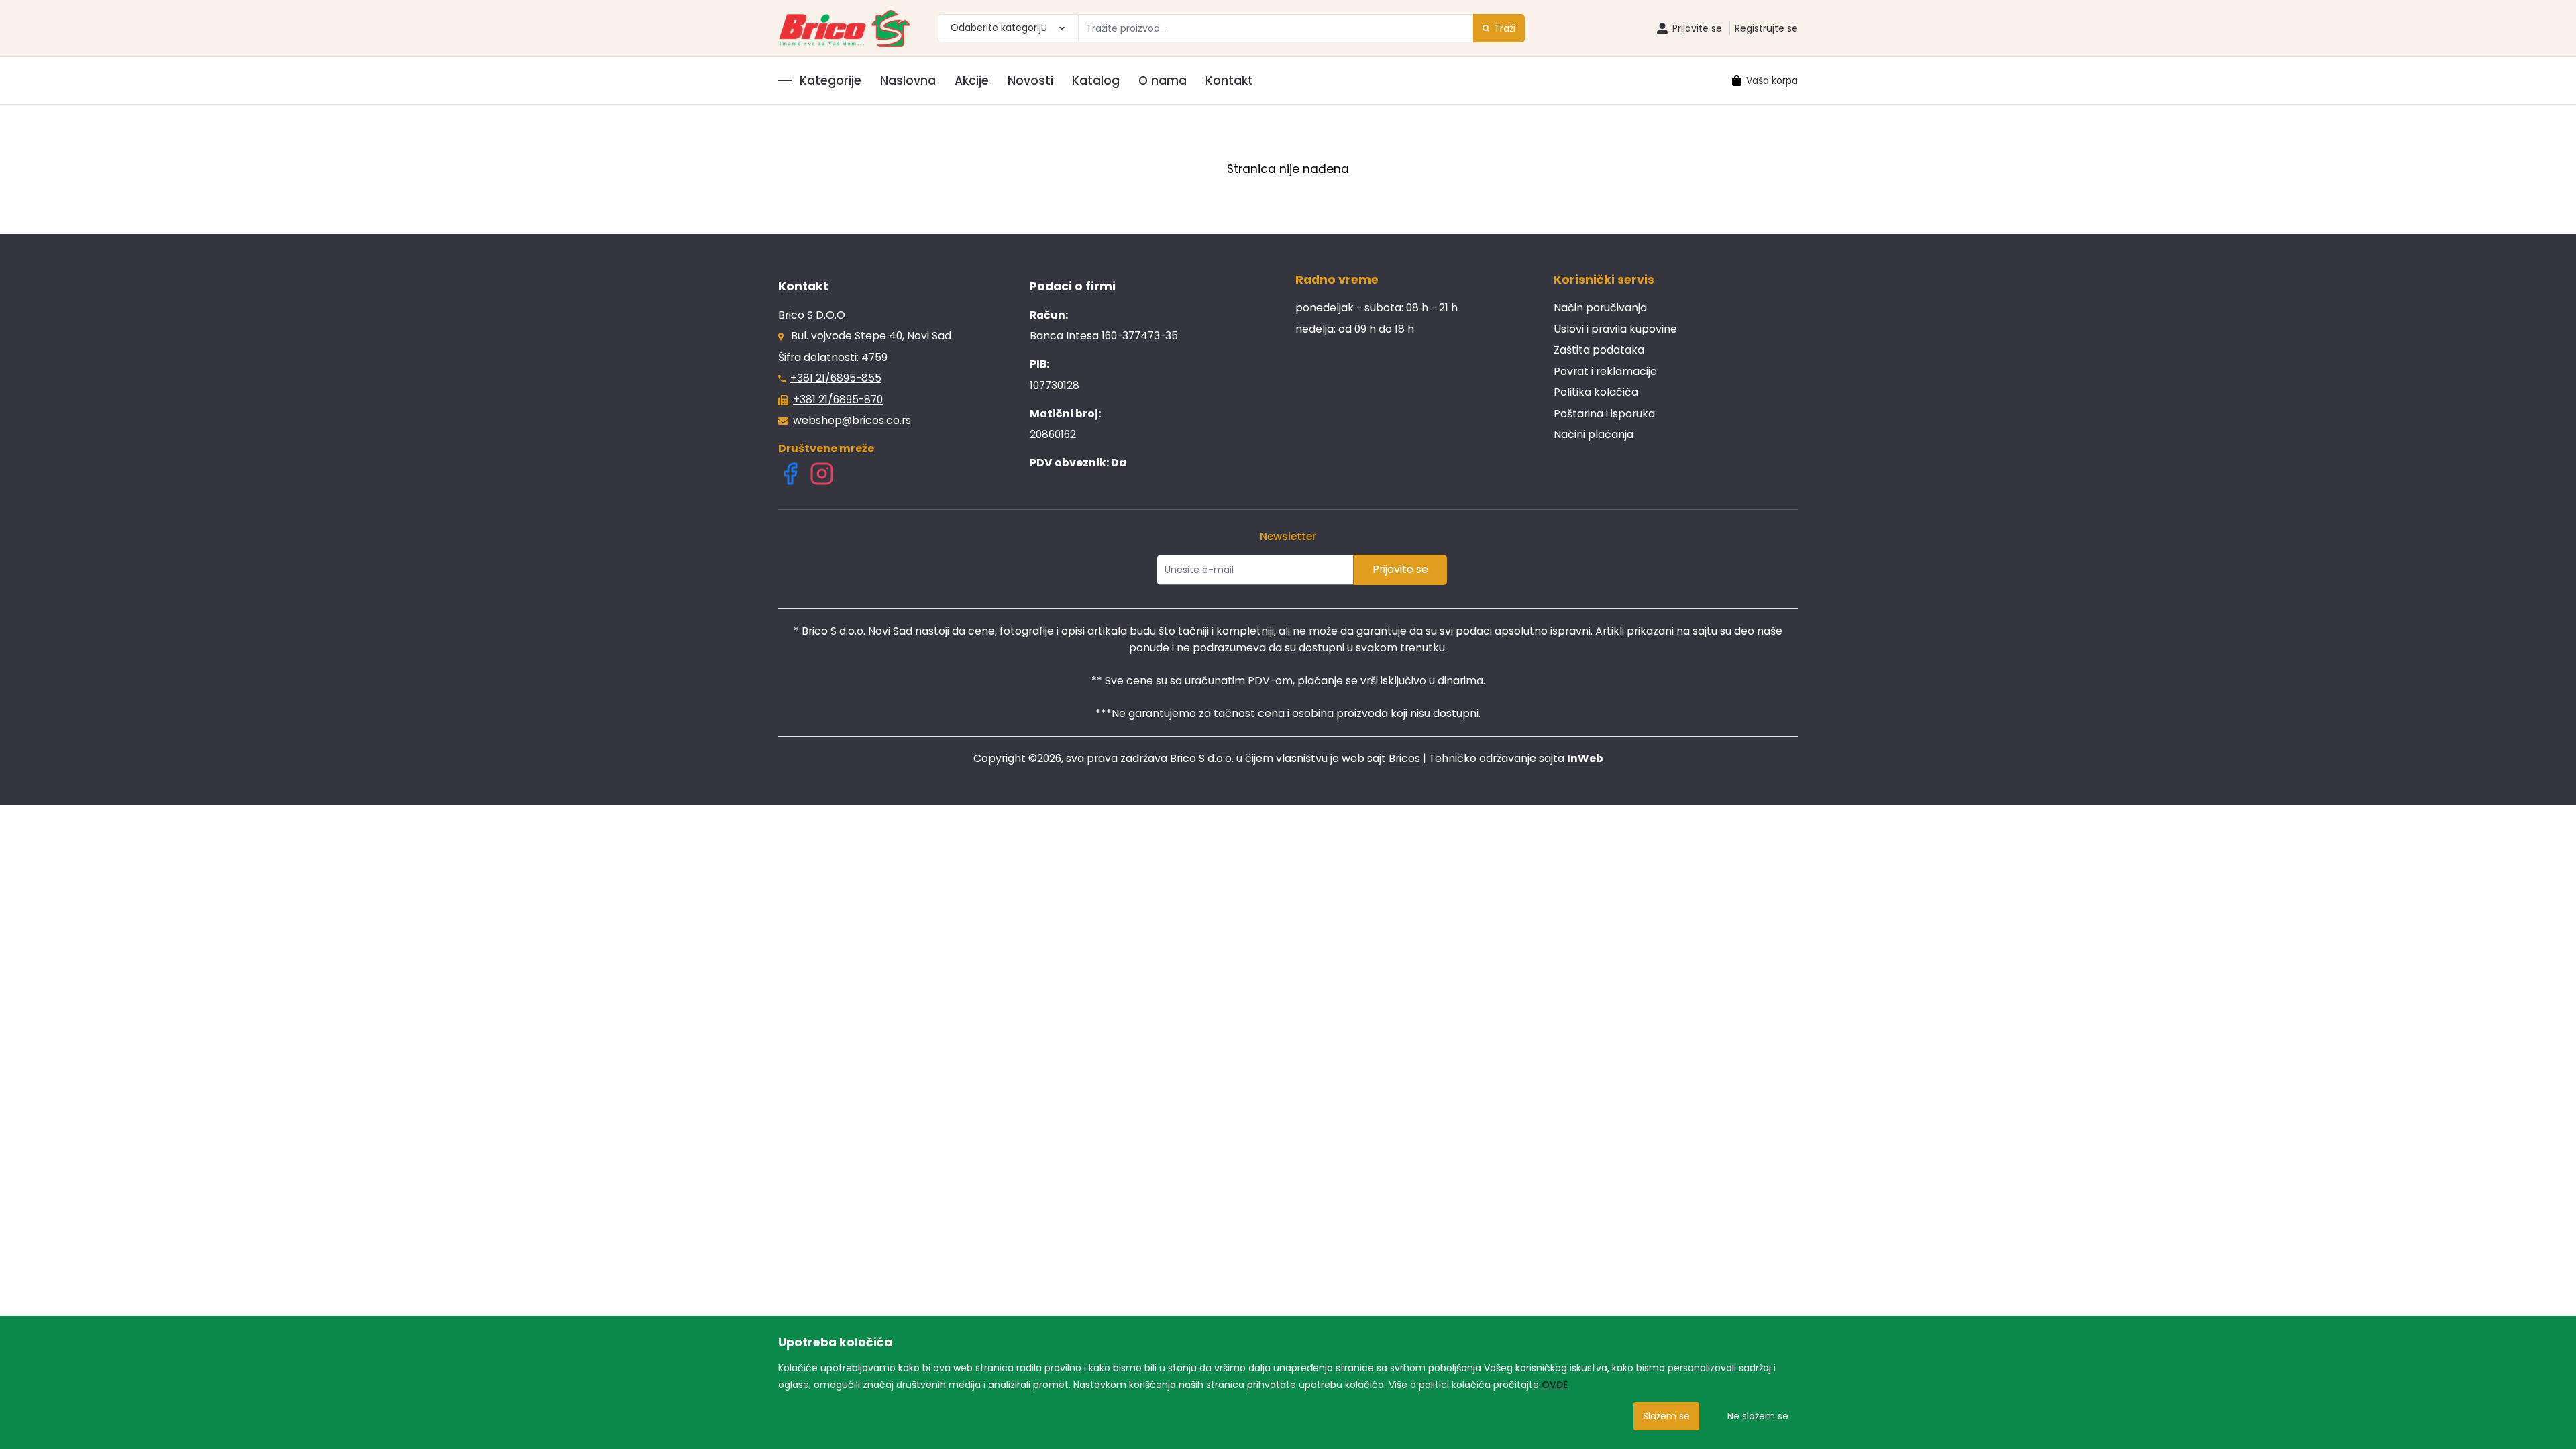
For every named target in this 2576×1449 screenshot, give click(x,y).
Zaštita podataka (1599, 350)
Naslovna (908, 80)
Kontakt (1229, 80)
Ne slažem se (1758, 1416)
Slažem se (1666, 1416)
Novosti (1030, 80)
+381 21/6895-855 (836, 378)
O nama (1163, 80)
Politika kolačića (1596, 392)
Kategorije (830, 80)
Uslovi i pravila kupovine (1615, 329)
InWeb (1585, 758)
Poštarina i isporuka (1604, 414)
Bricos (1404, 758)
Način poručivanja (1600, 308)
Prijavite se (1400, 569)
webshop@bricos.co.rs (852, 420)
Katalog (1096, 80)
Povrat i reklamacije (1605, 371)
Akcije (972, 80)
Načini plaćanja (1594, 434)
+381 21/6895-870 (838, 399)
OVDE (1555, 1385)
